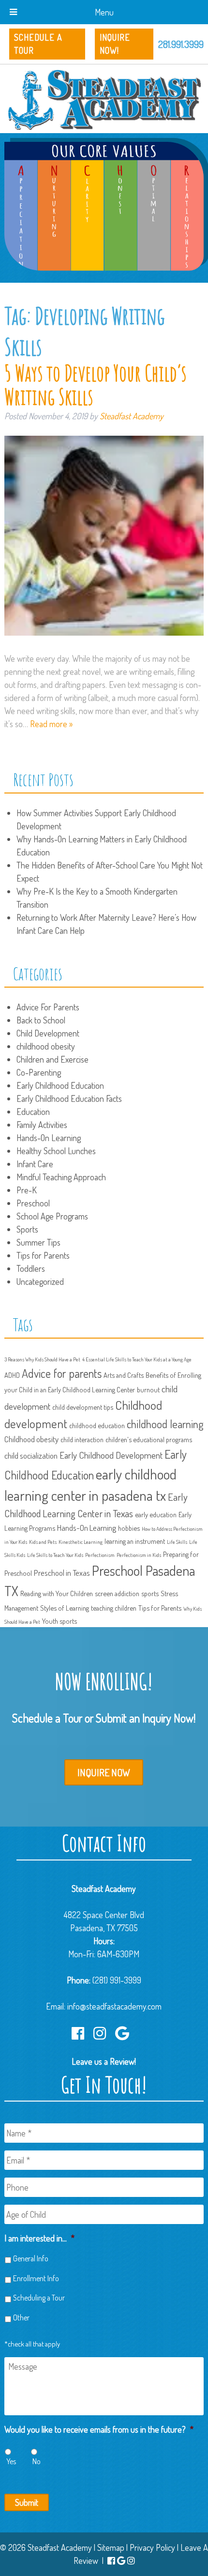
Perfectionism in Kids (139, 1555)
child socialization (31, 1456)
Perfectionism (100, 1555)
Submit (27, 2502)
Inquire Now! (115, 44)
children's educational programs (149, 1439)
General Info (31, 2258)
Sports (27, 1229)
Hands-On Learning (49, 1138)
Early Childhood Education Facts (69, 1098)
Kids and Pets (43, 1542)
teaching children (114, 1608)
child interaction (82, 1439)
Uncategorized (40, 1281)
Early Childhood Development (111, 1455)
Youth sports (59, 1621)
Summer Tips (38, 1242)
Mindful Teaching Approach (61, 1177)
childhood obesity (46, 1046)
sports (150, 1593)
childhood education (97, 1425)
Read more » (51, 724)
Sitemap (111, 2547)
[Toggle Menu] (13, 12)
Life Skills (177, 1542)
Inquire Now (104, 1772)
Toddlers (31, 1268)
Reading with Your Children (57, 1593)
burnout (148, 1389)
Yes (11, 2461)
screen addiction (117, 1593)
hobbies (129, 1528)
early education (156, 1514)
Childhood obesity (31, 1439)
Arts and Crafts (124, 1375)
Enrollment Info (36, 2278)
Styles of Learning (65, 1608)
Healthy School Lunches (56, 1151)
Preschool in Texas (62, 1573)
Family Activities (42, 1125)
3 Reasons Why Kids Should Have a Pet (42, 1359)
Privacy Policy (152, 2547)
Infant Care (35, 1164)
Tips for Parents (43, 1255)
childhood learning (165, 1424)
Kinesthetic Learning (81, 1542)
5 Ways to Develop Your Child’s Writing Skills (95, 385)
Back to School (41, 1020)
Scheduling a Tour (39, 2298)
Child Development (48, 1033)
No (37, 2461)
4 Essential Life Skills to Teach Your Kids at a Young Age (137, 1359)
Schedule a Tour (38, 44)
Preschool (33, 1203)
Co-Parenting (39, 1072)
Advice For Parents (48, 1007)
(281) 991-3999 (117, 1980)
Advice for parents (62, 1373)
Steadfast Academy (132, 416)
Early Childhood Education (60, 1085)
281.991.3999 (181, 44)
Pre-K (27, 1190)
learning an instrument (135, 1541)
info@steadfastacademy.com (114, 2006)
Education (33, 1112)
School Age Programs (52, 1216)
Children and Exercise (52, 1059)
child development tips (83, 1407)
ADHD (12, 1375)
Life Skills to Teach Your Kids (55, 1555)
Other (21, 2317)
